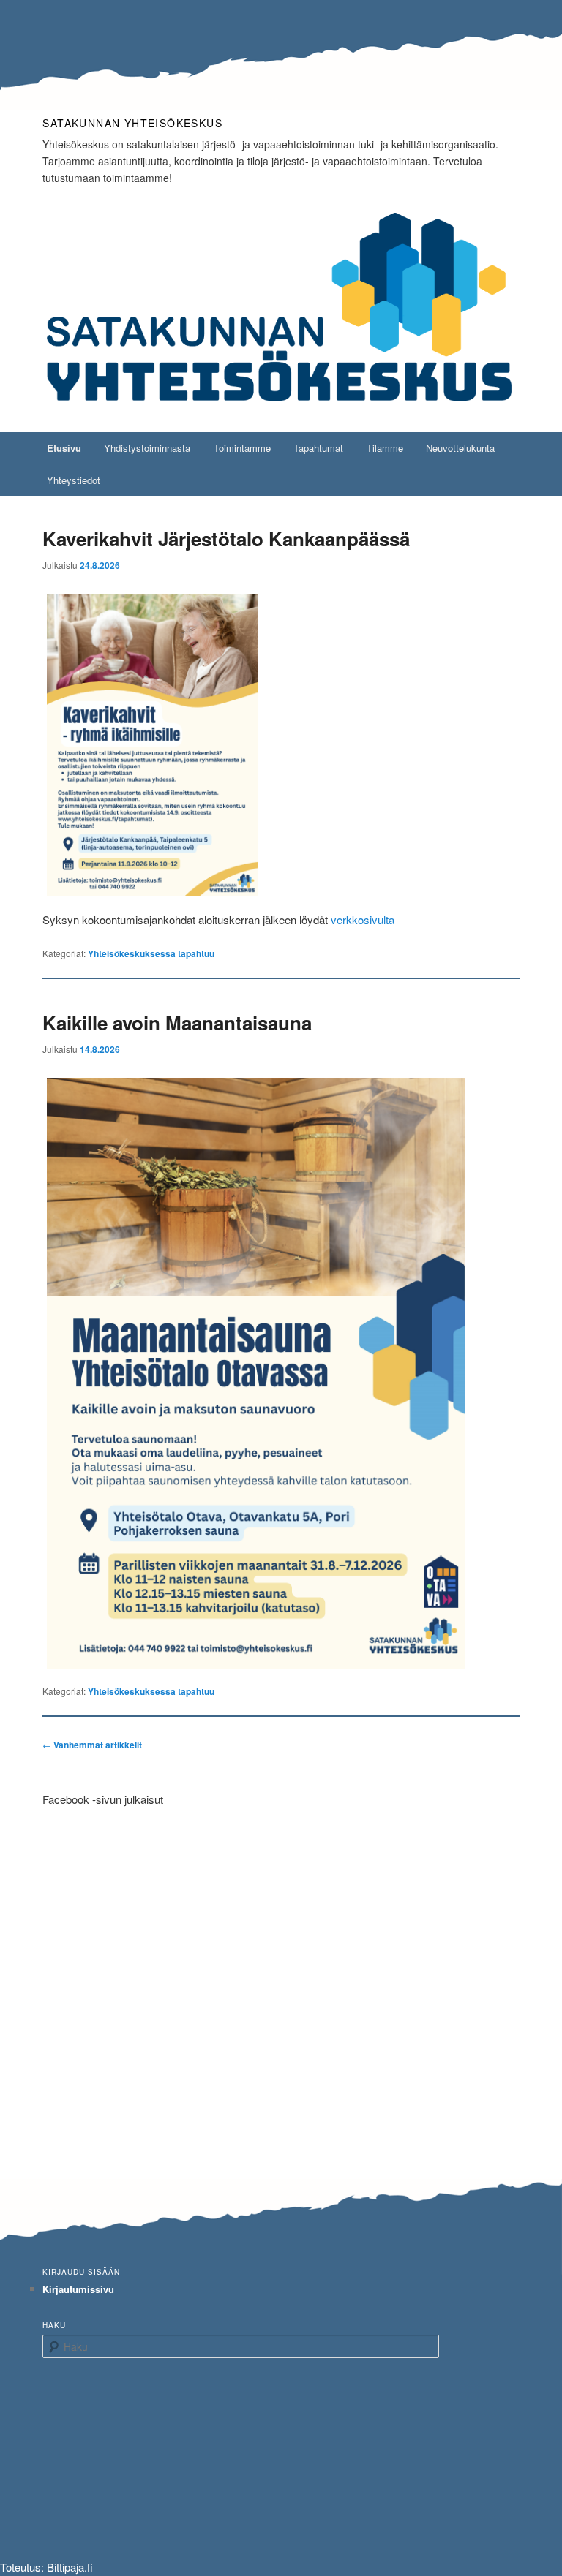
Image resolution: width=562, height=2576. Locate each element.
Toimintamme (242, 448)
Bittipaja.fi (70, 2567)
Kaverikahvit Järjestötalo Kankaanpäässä (226, 539)
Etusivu (64, 448)
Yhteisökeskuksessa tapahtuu (151, 953)
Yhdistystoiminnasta (147, 448)
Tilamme (385, 448)
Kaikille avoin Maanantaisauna (177, 1023)
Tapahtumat (318, 448)
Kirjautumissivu (78, 2289)
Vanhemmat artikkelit (92, 1745)
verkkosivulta (363, 919)
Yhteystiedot (74, 480)
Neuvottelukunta (460, 448)
